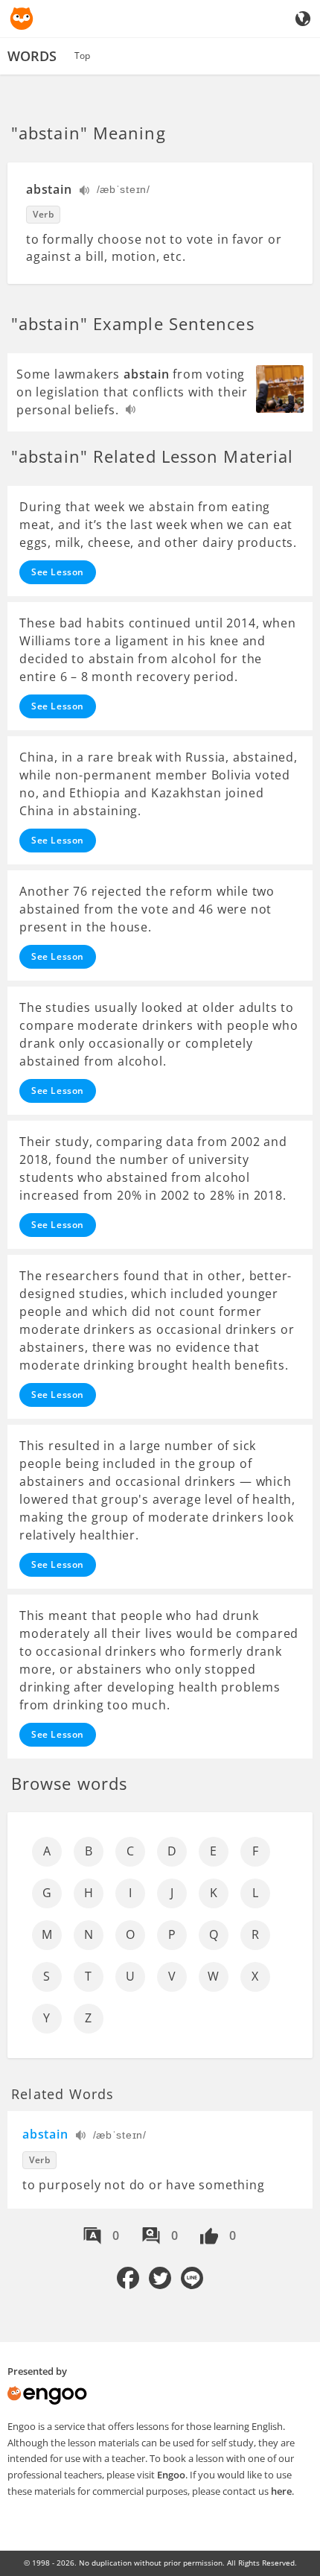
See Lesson (58, 572)
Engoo (171, 2475)
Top (82, 56)
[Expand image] (280, 389)
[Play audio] (85, 192)
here (281, 2491)
